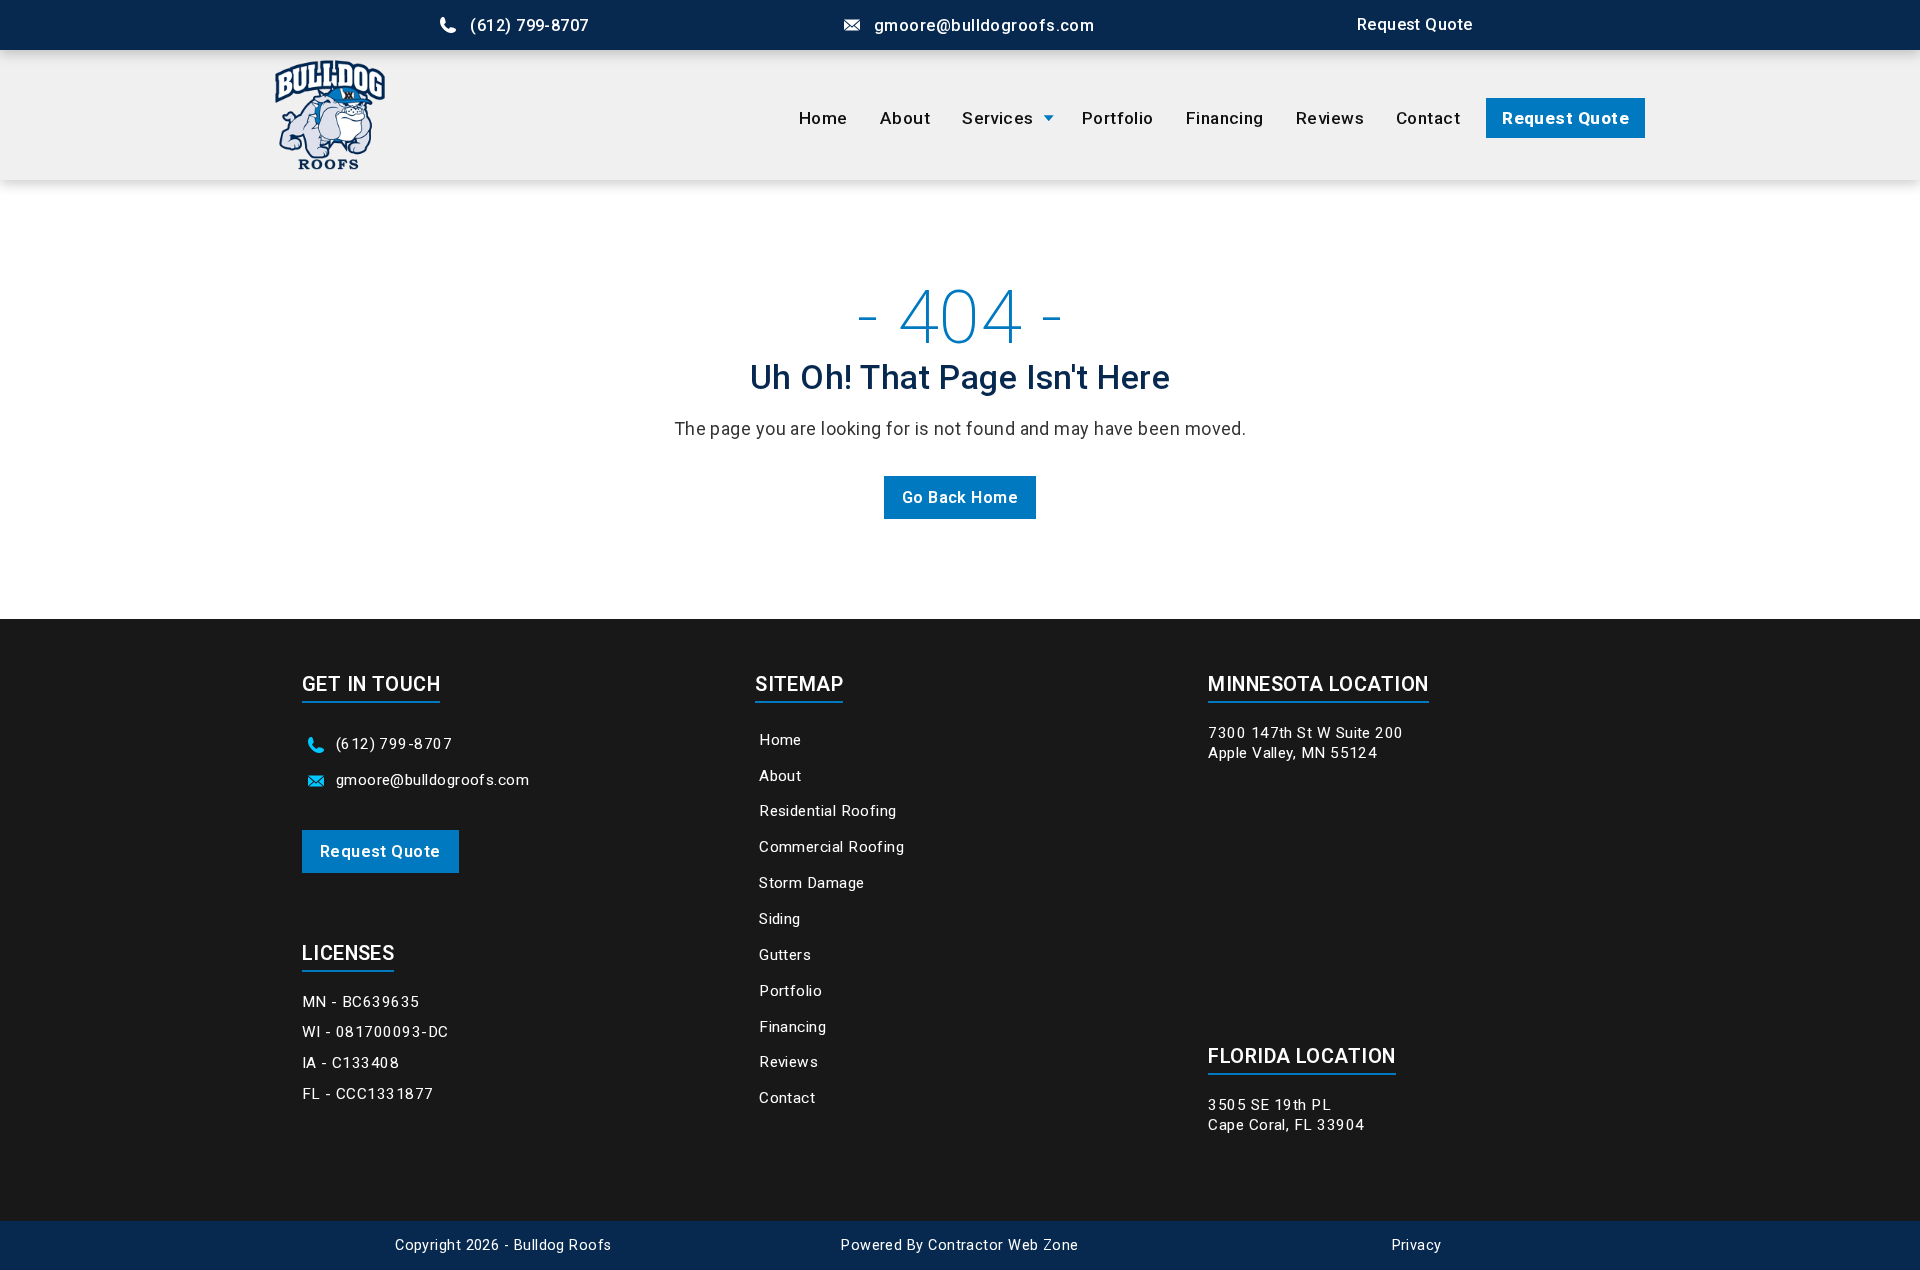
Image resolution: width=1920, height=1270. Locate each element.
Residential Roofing (828, 811)
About (905, 118)
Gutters (785, 955)
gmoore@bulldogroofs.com (984, 25)
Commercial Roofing (831, 847)
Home (823, 118)
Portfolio (1118, 118)
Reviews (1330, 118)
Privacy (1417, 1245)
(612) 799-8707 (529, 25)
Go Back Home (960, 497)
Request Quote (1565, 118)
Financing (1225, 118)
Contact (1428, 118)
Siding (780, 919)
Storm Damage (811, 883)
